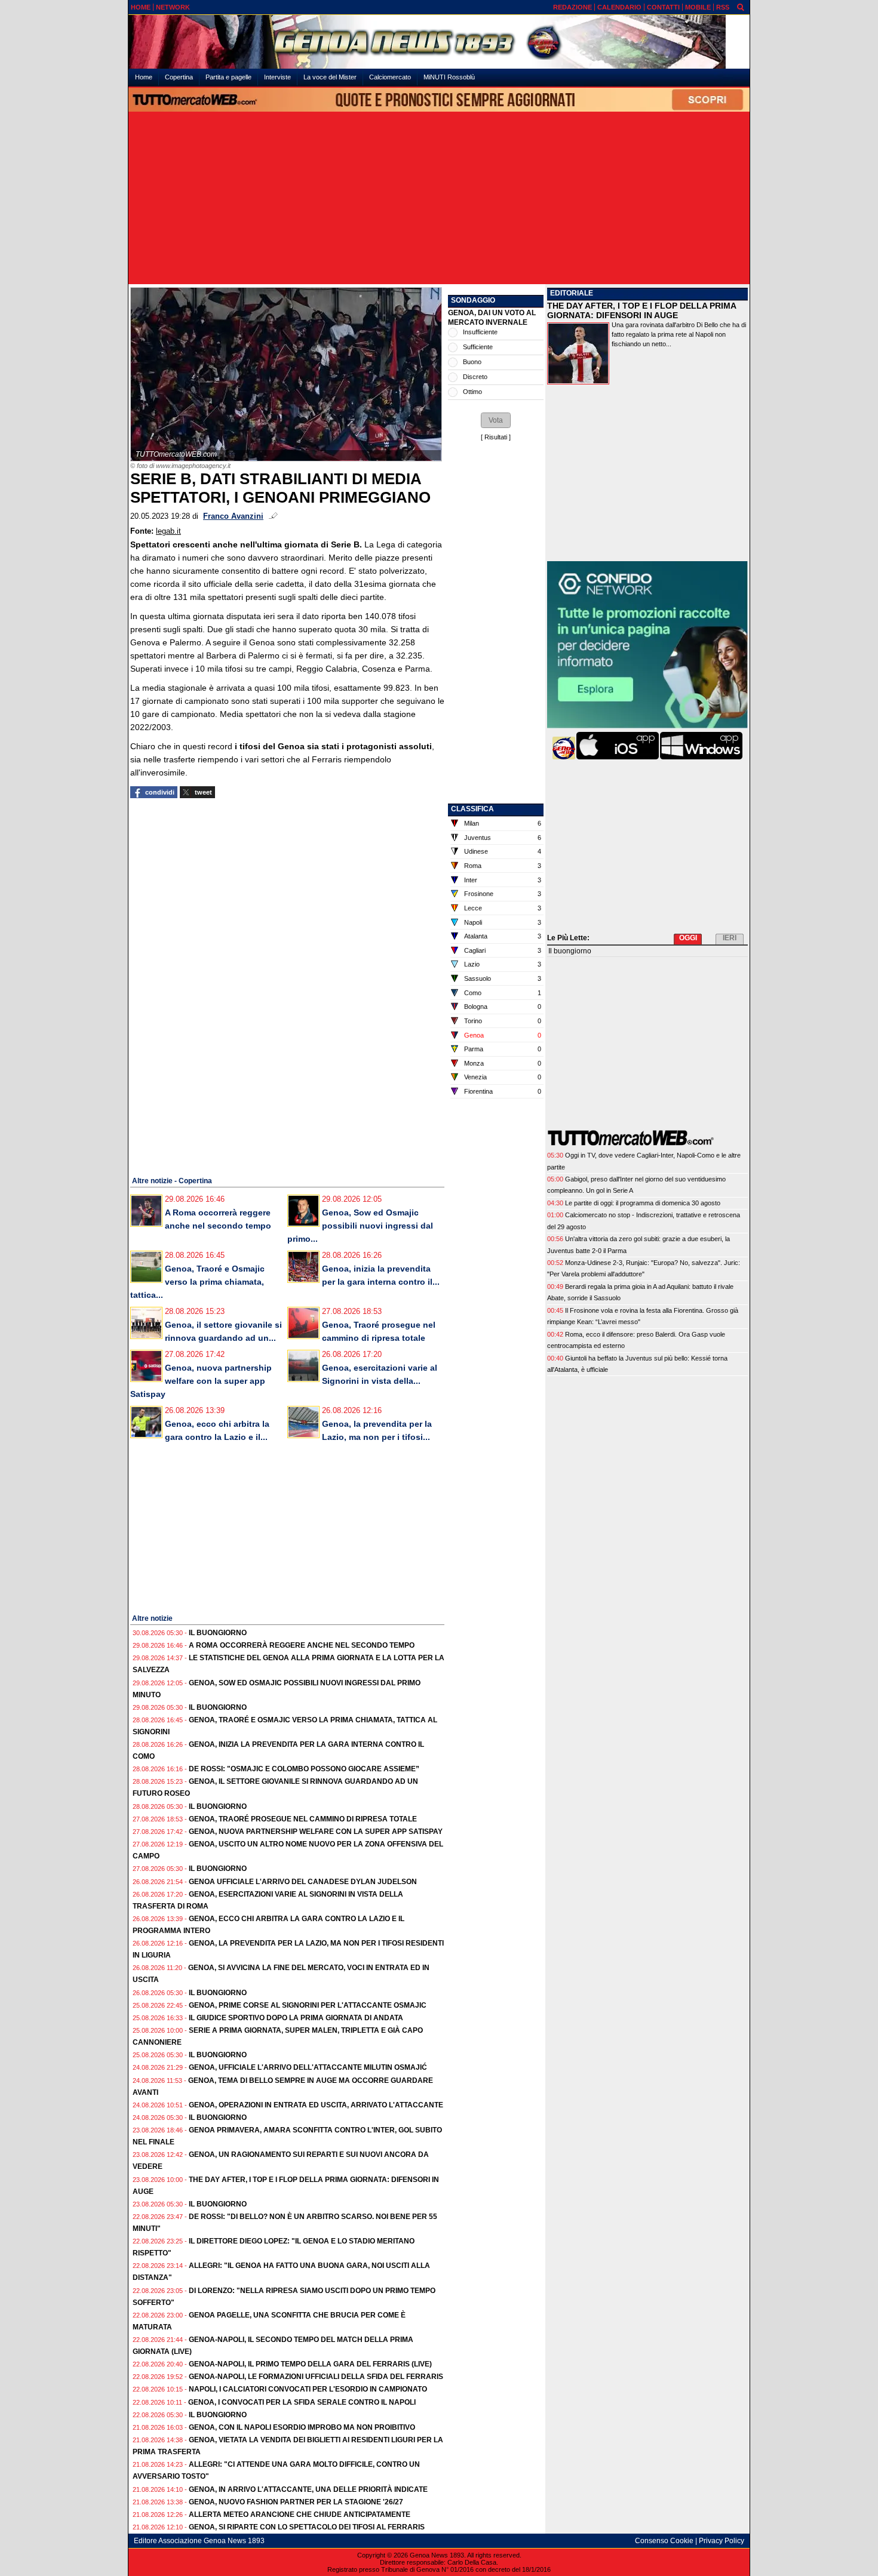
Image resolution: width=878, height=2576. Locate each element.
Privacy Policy (722, 2541)
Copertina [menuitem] (179, 77)
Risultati (496, 437)
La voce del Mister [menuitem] (330, 77)
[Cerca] (741, 7)
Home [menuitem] (144, 77)
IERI (730, 938)
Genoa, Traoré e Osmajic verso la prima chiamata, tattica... (197, 1282)
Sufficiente (478, 347)
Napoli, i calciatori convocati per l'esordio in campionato (308, 2389)
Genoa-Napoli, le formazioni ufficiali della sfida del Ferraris (316, 2377)
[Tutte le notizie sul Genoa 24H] (439, 42)
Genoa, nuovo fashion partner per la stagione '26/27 (296, 2502)
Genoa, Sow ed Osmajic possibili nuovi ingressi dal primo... (360, 1226)
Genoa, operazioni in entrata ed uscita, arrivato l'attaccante (316, 2105)
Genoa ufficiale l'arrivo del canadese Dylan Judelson (303, 1882)
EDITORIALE (572, 293)
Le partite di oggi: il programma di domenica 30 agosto (643, 1203)
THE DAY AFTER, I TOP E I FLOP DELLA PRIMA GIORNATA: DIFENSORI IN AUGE (641, 310)
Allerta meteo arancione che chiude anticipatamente (300, 2515)
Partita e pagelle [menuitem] (228, 77)
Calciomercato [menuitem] (390, 77)
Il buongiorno (218, 1633)
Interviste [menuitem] (277, 77)
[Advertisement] (439, 199)
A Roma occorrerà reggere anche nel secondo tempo (302, 1645)
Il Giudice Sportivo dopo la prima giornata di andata (296, 2018)
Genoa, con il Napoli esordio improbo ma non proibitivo (302, 2427)
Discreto (475, 377)
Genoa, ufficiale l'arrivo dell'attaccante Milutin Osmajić (308, 2067)
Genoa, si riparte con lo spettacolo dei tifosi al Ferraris (307, 2527)
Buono (472, 362)
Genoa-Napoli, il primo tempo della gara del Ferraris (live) (310, 2364)
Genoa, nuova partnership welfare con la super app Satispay (201, 1381)
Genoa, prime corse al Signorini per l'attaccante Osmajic (308, 2005)
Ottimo (472, 392)
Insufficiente (480, 332)
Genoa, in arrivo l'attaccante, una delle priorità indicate (308, 2489)
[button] (496, 420)
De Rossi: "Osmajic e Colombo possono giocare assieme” (304, 1769)
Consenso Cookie (664, 2541)
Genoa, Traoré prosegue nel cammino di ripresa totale (303, 1819)
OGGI (688, 938)
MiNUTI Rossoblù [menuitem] (449, 77)
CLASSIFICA (472, 809)
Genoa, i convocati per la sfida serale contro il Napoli (302, 2402)
